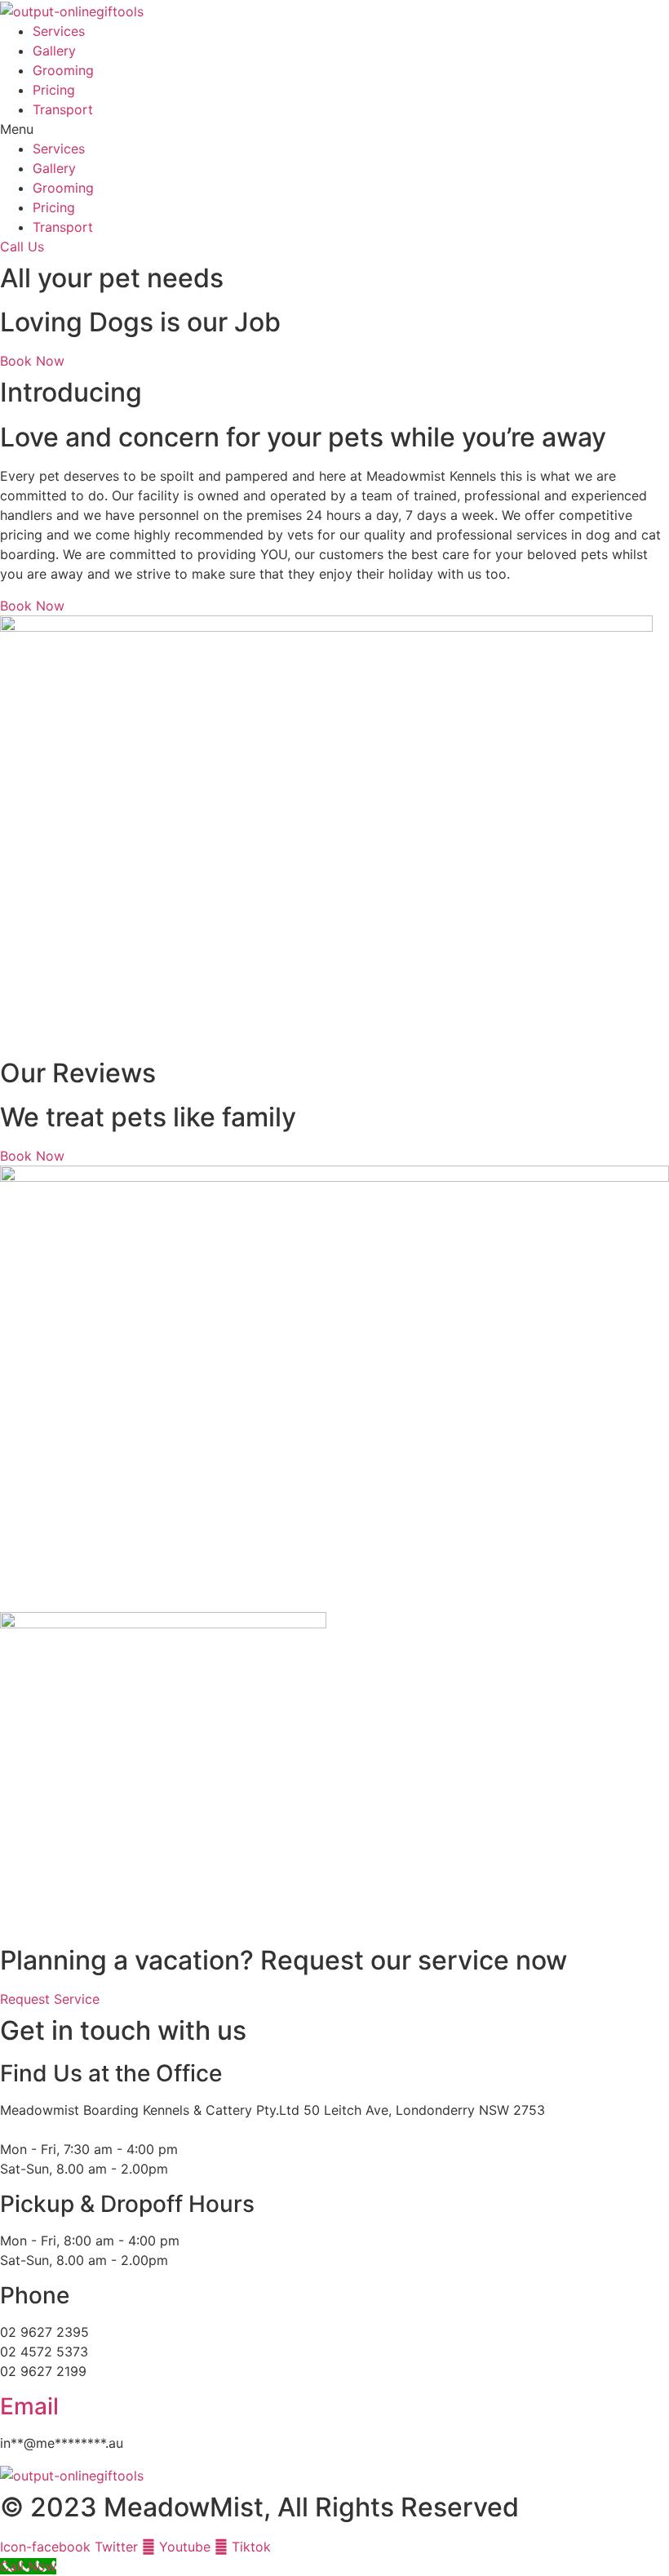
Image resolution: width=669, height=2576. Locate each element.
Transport (63, 109)
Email (29, 2406)
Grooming (63, 70)
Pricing (54, 90)
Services (59, 31)
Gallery (54, 51)
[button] (334, 129)
